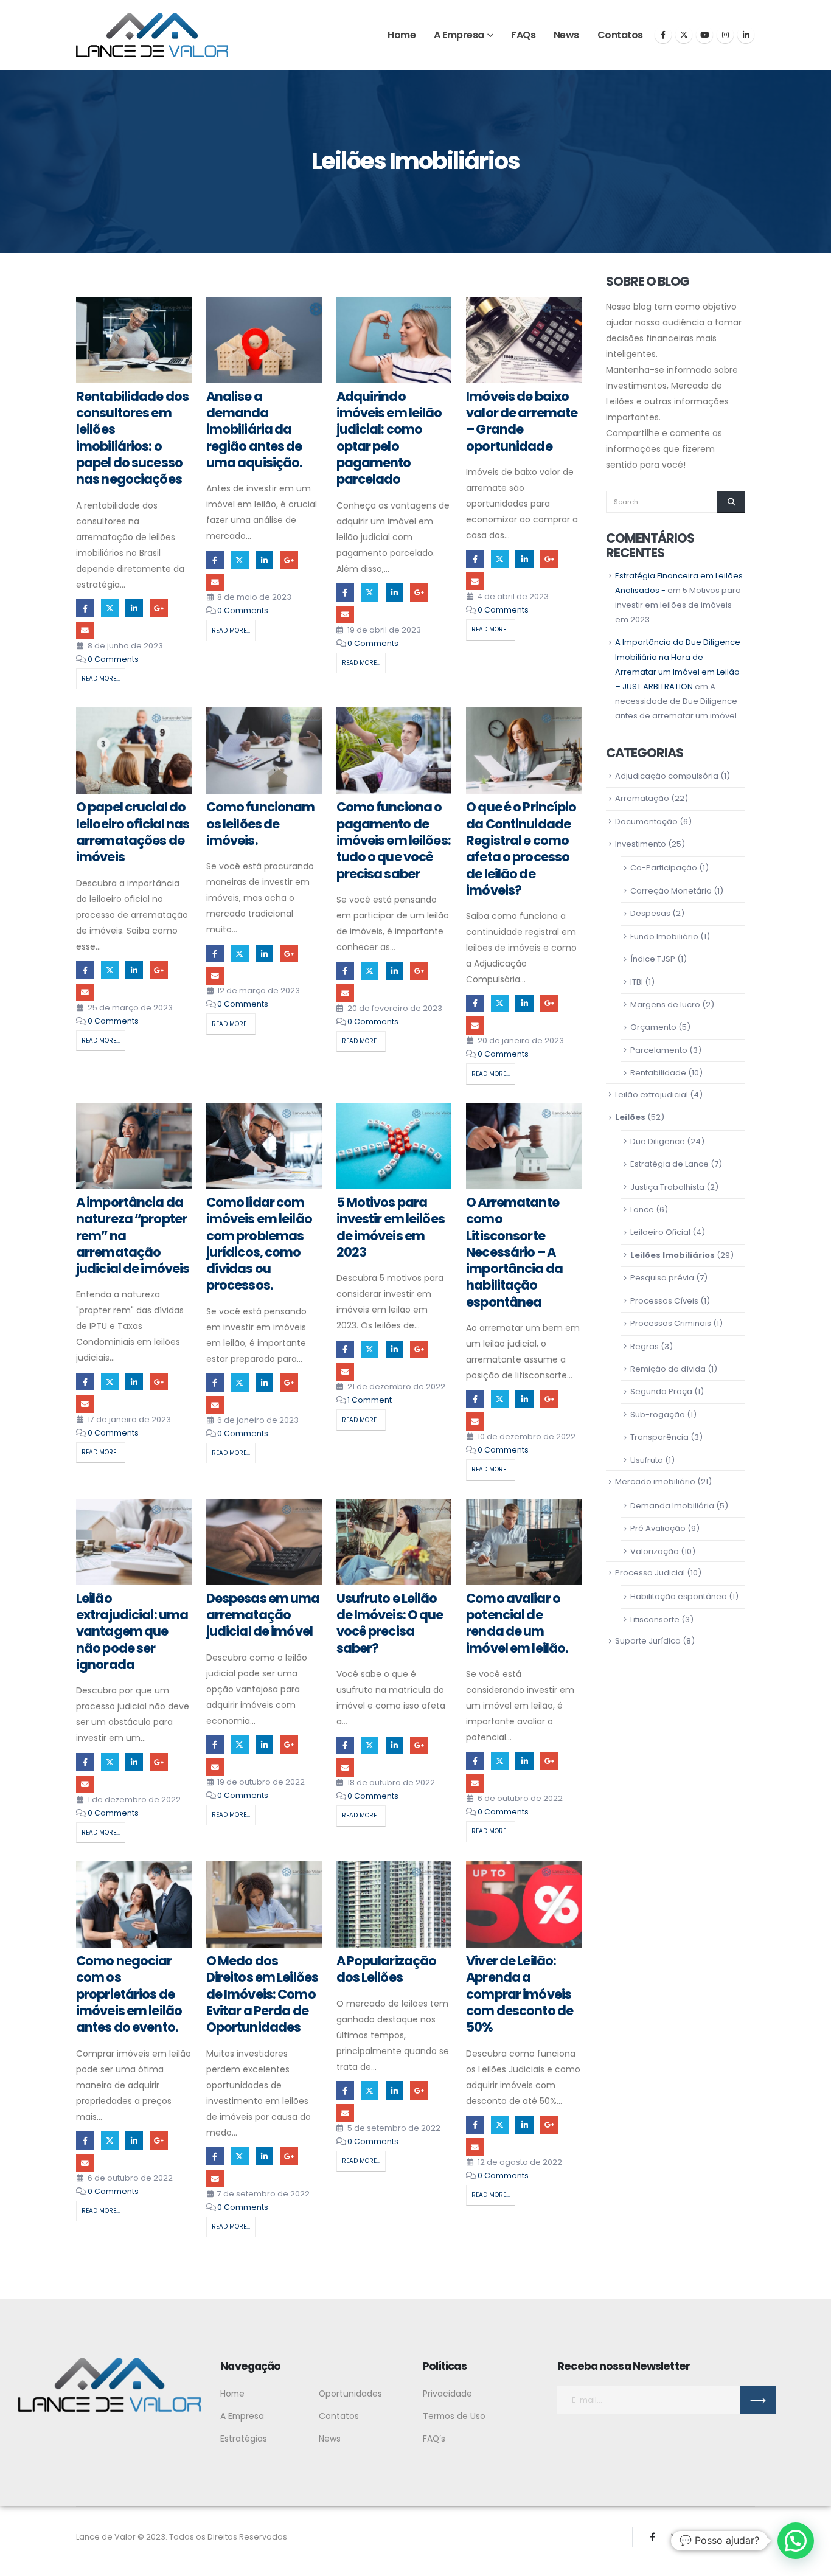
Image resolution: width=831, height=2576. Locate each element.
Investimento (641, 844)
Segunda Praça (661, 1391)
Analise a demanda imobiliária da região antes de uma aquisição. (254, 429)
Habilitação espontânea (679, 1596)
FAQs (523, 35)
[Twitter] (684, 35)
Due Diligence (658, 1141)
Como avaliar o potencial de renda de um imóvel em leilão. (517, 1623)
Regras (645, 1346)
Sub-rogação (658, 1415)
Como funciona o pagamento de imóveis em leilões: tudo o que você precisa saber (394, 840)
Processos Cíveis (664, 1301)
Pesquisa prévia (662, 1278)
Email (85, 630)
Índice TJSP (653, 959)
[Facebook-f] (652, 2537)
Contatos (620, 35)
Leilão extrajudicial (652, 1095)
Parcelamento (659, 1050)
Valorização (655, 1551)
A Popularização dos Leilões (387, 1969)
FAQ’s (434, 2439)
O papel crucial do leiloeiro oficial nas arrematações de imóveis (133, 832)
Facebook (85, 608)
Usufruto (647, 1460)
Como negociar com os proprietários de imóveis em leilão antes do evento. (129, 1994)
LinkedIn (134, 608)
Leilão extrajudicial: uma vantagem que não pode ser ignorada (132, 1631)
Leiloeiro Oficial (660, 1232)
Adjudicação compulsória (667, 776)
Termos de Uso (454, 2416)
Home (402, 35)
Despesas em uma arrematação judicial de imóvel (263, 1615)
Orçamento (653, 1027)
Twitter (110, 608)
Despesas (650, 913)
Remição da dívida (668, 1369)
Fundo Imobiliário (664, 936)
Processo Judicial (650, 1573)
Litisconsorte (655, 1620)
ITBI (637, 982)
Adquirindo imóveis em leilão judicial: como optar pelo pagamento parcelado (389, 438)
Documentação (646, 821)
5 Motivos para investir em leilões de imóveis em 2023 (391, 1227)
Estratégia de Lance (669, 1164)
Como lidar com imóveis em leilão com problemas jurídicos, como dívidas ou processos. (259, 1244)
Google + (159, 608)
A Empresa (459, 35)
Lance (642, 1210)
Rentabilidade (658, 1073)
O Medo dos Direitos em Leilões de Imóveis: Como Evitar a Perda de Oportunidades (262, 1994)
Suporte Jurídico (648, 1641)
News (566, 35)
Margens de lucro (665, 1005)
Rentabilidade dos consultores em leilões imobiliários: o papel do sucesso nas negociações (132, 438)
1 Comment (370, 1400)
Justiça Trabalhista (667, 1187)
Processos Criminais (671, 1323)
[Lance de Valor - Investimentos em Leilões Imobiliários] (152, 35)
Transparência (659, 1437)
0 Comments (113, 659)
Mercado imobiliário (655, 1481)
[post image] (134, 340)
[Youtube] (704, 35)
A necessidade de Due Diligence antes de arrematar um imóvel (676, 701)
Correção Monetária (671, 891)
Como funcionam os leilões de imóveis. (261, 824)
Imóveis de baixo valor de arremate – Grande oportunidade (522, 421)
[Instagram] (725, 35)
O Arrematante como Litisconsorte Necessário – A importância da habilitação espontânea (514, 1252)
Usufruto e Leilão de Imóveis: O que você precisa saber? (390, 1623)
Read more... (101, 679)
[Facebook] (663, 35)
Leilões (630, 1117)
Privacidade (447, 2394)
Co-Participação (664, 868)
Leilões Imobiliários (673, 1255)
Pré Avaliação (658, 1528)
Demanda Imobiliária (672, 1506)
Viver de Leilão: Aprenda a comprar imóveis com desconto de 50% (520, 1994)
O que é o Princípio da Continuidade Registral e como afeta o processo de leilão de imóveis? (521, 848)
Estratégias (244, 2439)
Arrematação (642, 798)
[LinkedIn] (746, 35)
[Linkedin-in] (745, 2537)
